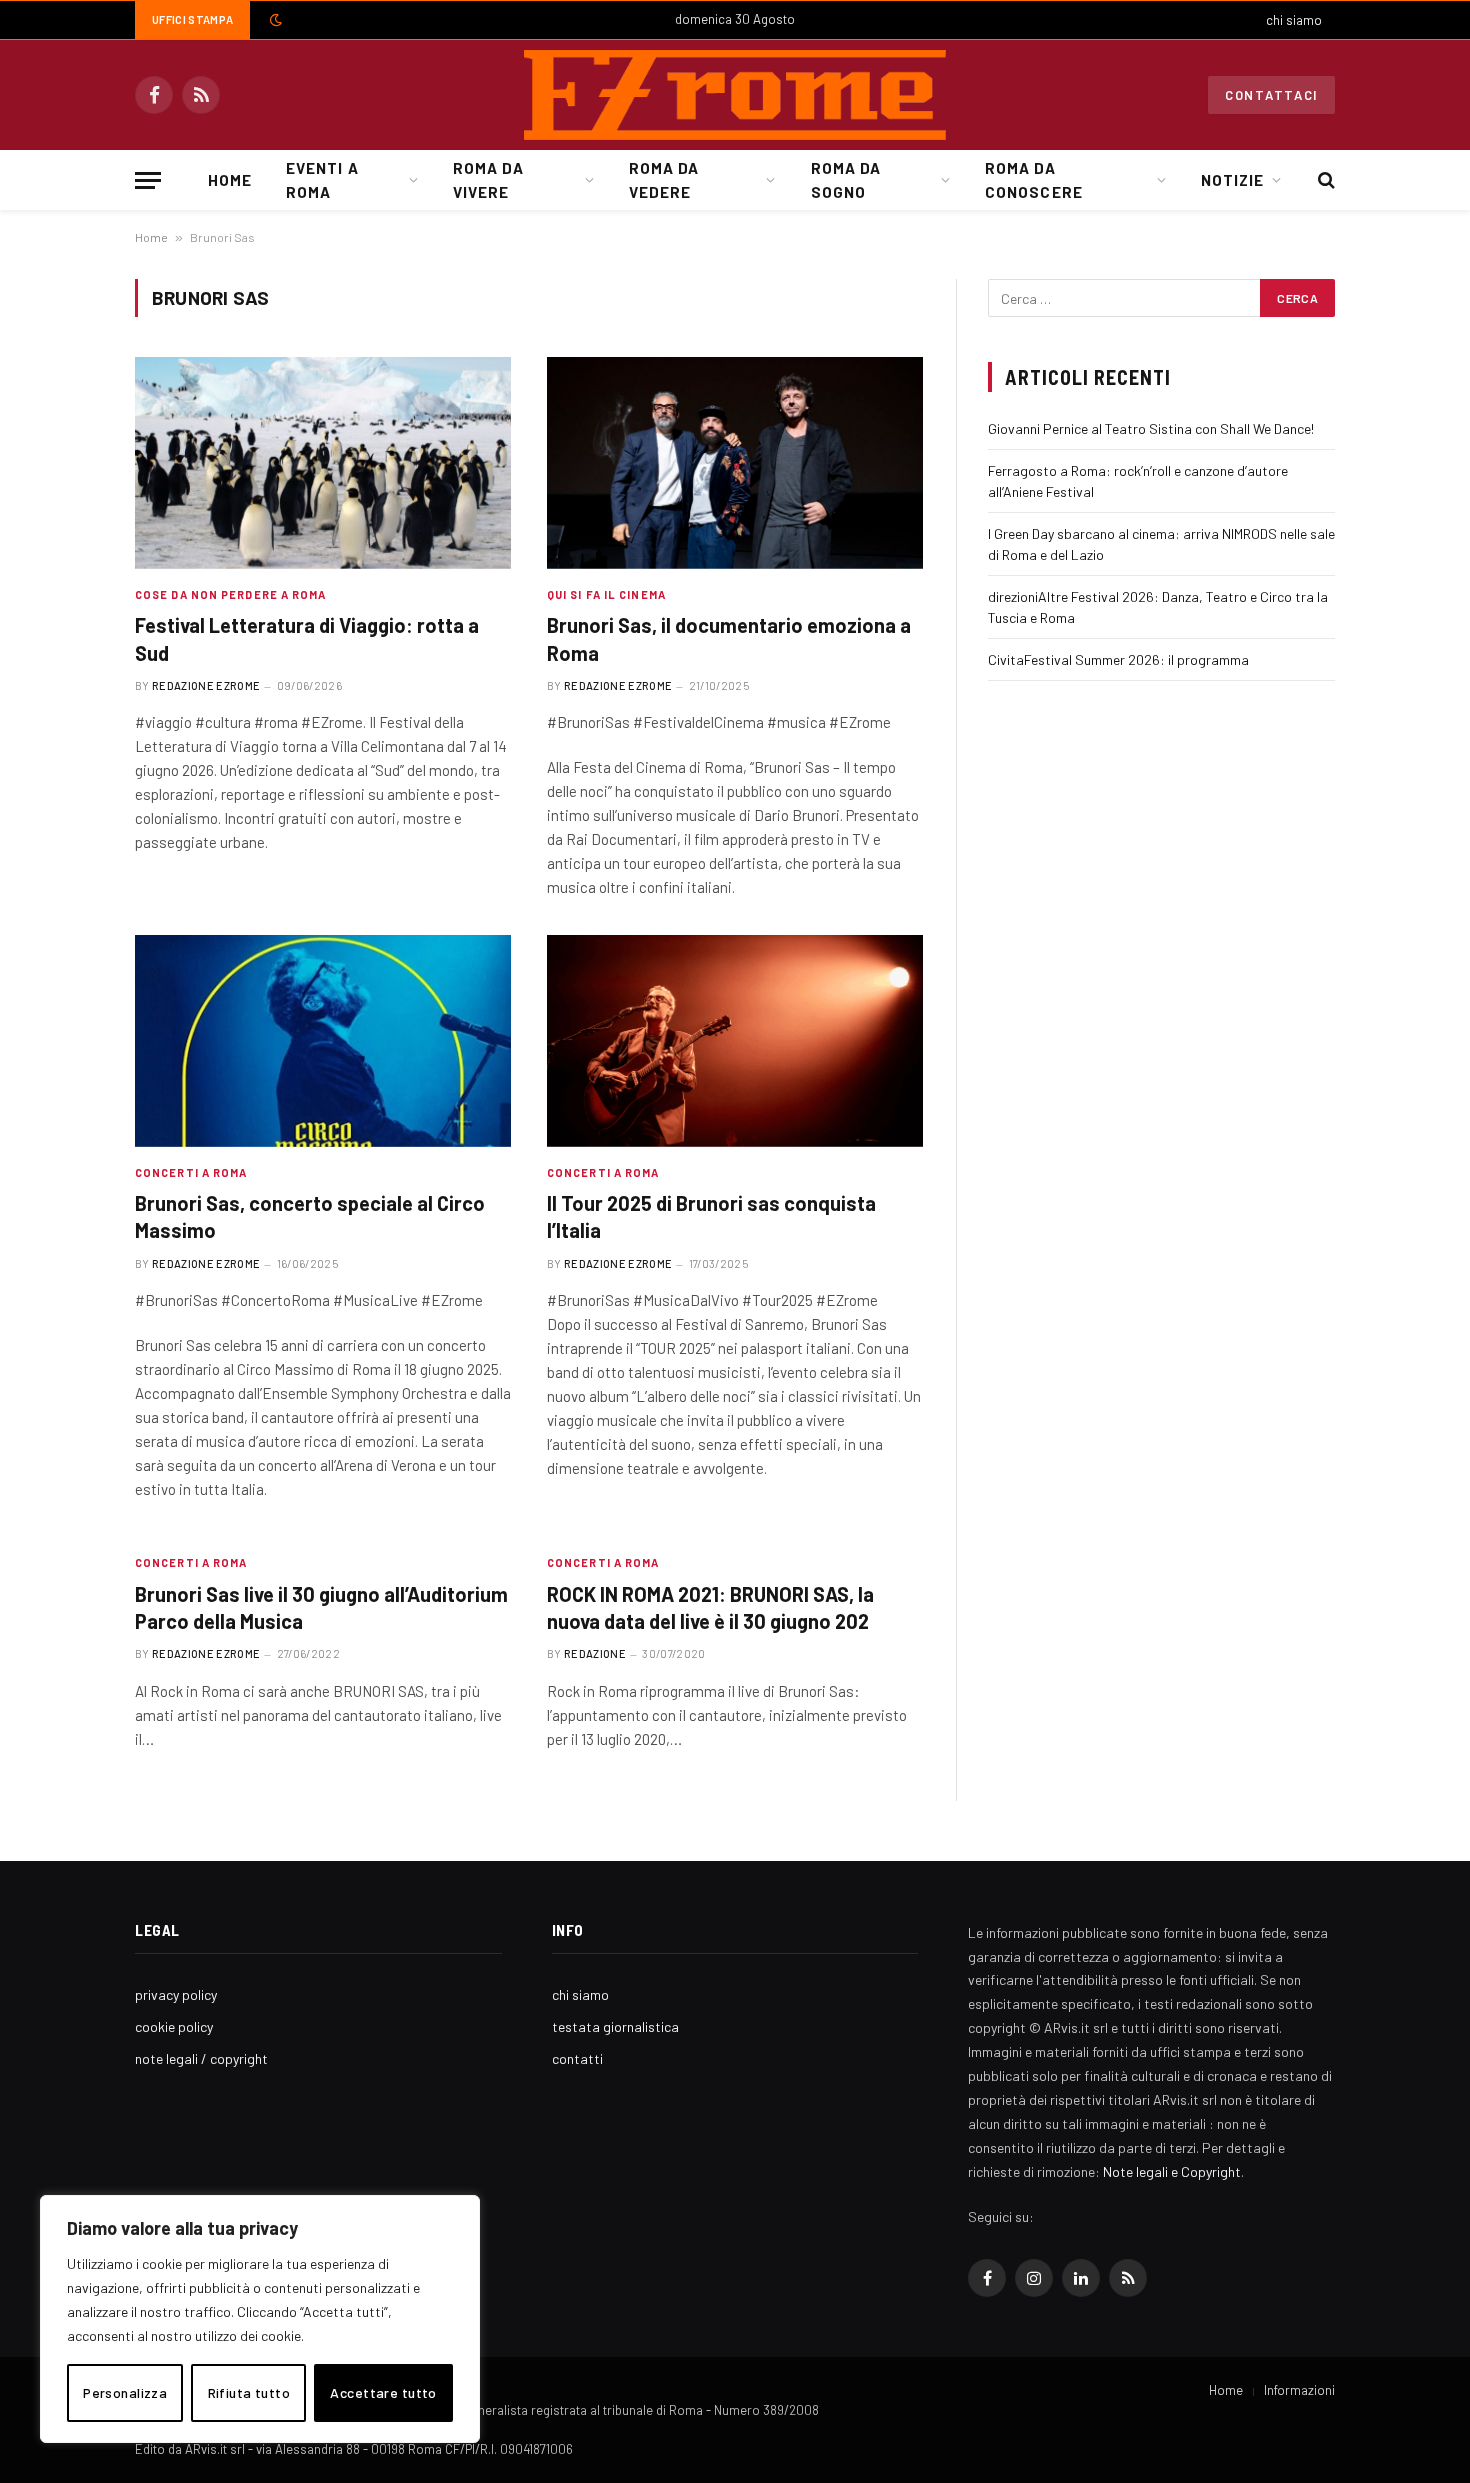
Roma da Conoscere (1033, 180)
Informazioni (1299, 2390)
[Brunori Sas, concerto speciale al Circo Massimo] (323, 1041)
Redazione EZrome (206, 685)
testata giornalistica (615, 2026)
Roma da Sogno (846, 180)
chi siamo (1294, 20)
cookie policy (174, 2026)
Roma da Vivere (488, 180)
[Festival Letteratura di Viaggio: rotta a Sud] (323, 463)
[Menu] (148, 180)
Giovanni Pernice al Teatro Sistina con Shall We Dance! (1151, 428)
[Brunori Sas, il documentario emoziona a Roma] (735, 463)
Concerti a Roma (191, 1172)
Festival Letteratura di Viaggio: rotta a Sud (307, 638)
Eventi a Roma (322, 180)
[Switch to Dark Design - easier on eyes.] (274, 20)
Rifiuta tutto (249, 2392)
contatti (577, 2058)
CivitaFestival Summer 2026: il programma (1118, 659)
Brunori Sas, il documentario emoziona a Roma (729, 638)
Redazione (595, 1653)
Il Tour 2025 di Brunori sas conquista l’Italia (711, 1216)
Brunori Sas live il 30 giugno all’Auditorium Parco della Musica (321, 1607)
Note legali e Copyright (1172, 2171)
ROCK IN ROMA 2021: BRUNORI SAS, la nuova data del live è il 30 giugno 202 (710, 1607)
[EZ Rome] (735, 95)
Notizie (1232, 180)
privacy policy (176, 1994)
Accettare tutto (383, 2392)
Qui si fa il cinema (606, 594)
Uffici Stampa (192, 19)
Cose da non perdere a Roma (231, 594)
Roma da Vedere (664, 180)
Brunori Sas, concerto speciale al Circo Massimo (310, 1216)
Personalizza (125, 2392)
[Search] (1324, 180)
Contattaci (1271, 95)
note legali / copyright (201, 2058)
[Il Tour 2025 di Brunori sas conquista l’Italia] (735, 1041)
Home (230, 180)
